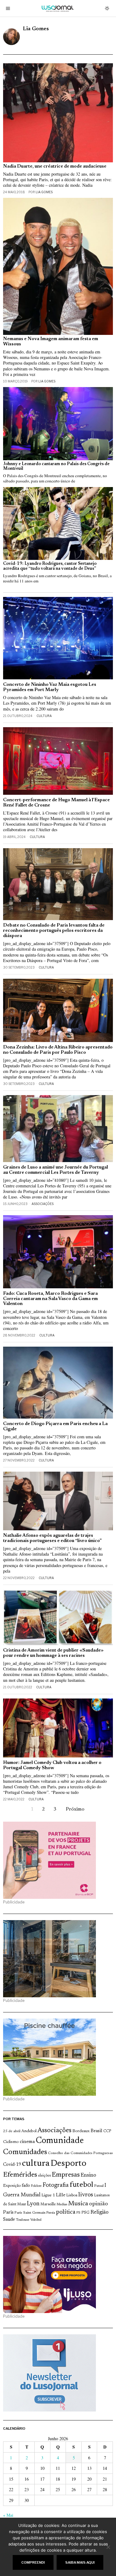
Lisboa (72, 2195)
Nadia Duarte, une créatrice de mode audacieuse (55, 167)
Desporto (68, 2164)
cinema (27, 2142)
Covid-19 (12, 2165)
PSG (85, 2213)
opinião (99, 2204)
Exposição (12, 2186)
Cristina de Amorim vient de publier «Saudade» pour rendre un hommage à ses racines (53, 1653)
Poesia (51, 2213)
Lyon (33, 2204)
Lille (61, 2195)
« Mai (8, 2515)
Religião (99, 2212)
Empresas (66, 2175)
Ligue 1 (48, 2195)
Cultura (44, 716)
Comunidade (60, 2141)
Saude (9, 2220)
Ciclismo (11, 2142)
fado (26, 2186)
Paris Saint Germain (30, 2213)
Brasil (97, 2131)
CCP (107, 2131)
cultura (36, 2164)
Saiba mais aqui (80, 2562)
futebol (81, 2185)
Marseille (48, 2204)
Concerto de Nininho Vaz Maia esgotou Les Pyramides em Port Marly (50, 687)
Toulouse (23, 2220)
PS (78, 2213)
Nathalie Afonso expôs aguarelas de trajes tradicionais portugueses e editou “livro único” (52, 1538)
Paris (8, 2213)
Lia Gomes (44, 192)
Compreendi (33, 2562)
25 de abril (12, 2131)
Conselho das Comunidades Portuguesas (80, 2153)
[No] (108, 2547)
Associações (43, 1204)
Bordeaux (81, 2131)
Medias (62, 2205)
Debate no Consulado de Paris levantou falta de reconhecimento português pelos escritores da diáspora (54, 931)
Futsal (99, 2186)
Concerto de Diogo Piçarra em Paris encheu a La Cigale (55, 1427)
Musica (78, 2204)
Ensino (88, 2175)
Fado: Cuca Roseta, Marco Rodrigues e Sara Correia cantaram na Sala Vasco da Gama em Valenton (50, 1299)
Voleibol (36, 2220)
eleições (44, 2176)
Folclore (36, 2186)
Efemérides (20, 2175)
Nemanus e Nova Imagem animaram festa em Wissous (51, 342)
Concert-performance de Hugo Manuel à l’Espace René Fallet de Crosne (56, 803)
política (66, 2212)
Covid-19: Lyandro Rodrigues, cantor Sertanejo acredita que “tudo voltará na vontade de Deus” (50, 566)
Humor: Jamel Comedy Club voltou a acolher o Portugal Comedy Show (52, 1765)
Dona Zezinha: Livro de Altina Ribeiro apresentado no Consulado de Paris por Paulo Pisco (58, 1050)
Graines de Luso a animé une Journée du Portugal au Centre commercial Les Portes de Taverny (56, 1170)
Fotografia (56, 2185)
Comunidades (25, 2152)
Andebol (29, 2131)
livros (86, 2195)
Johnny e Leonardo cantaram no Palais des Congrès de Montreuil (56, 467)
